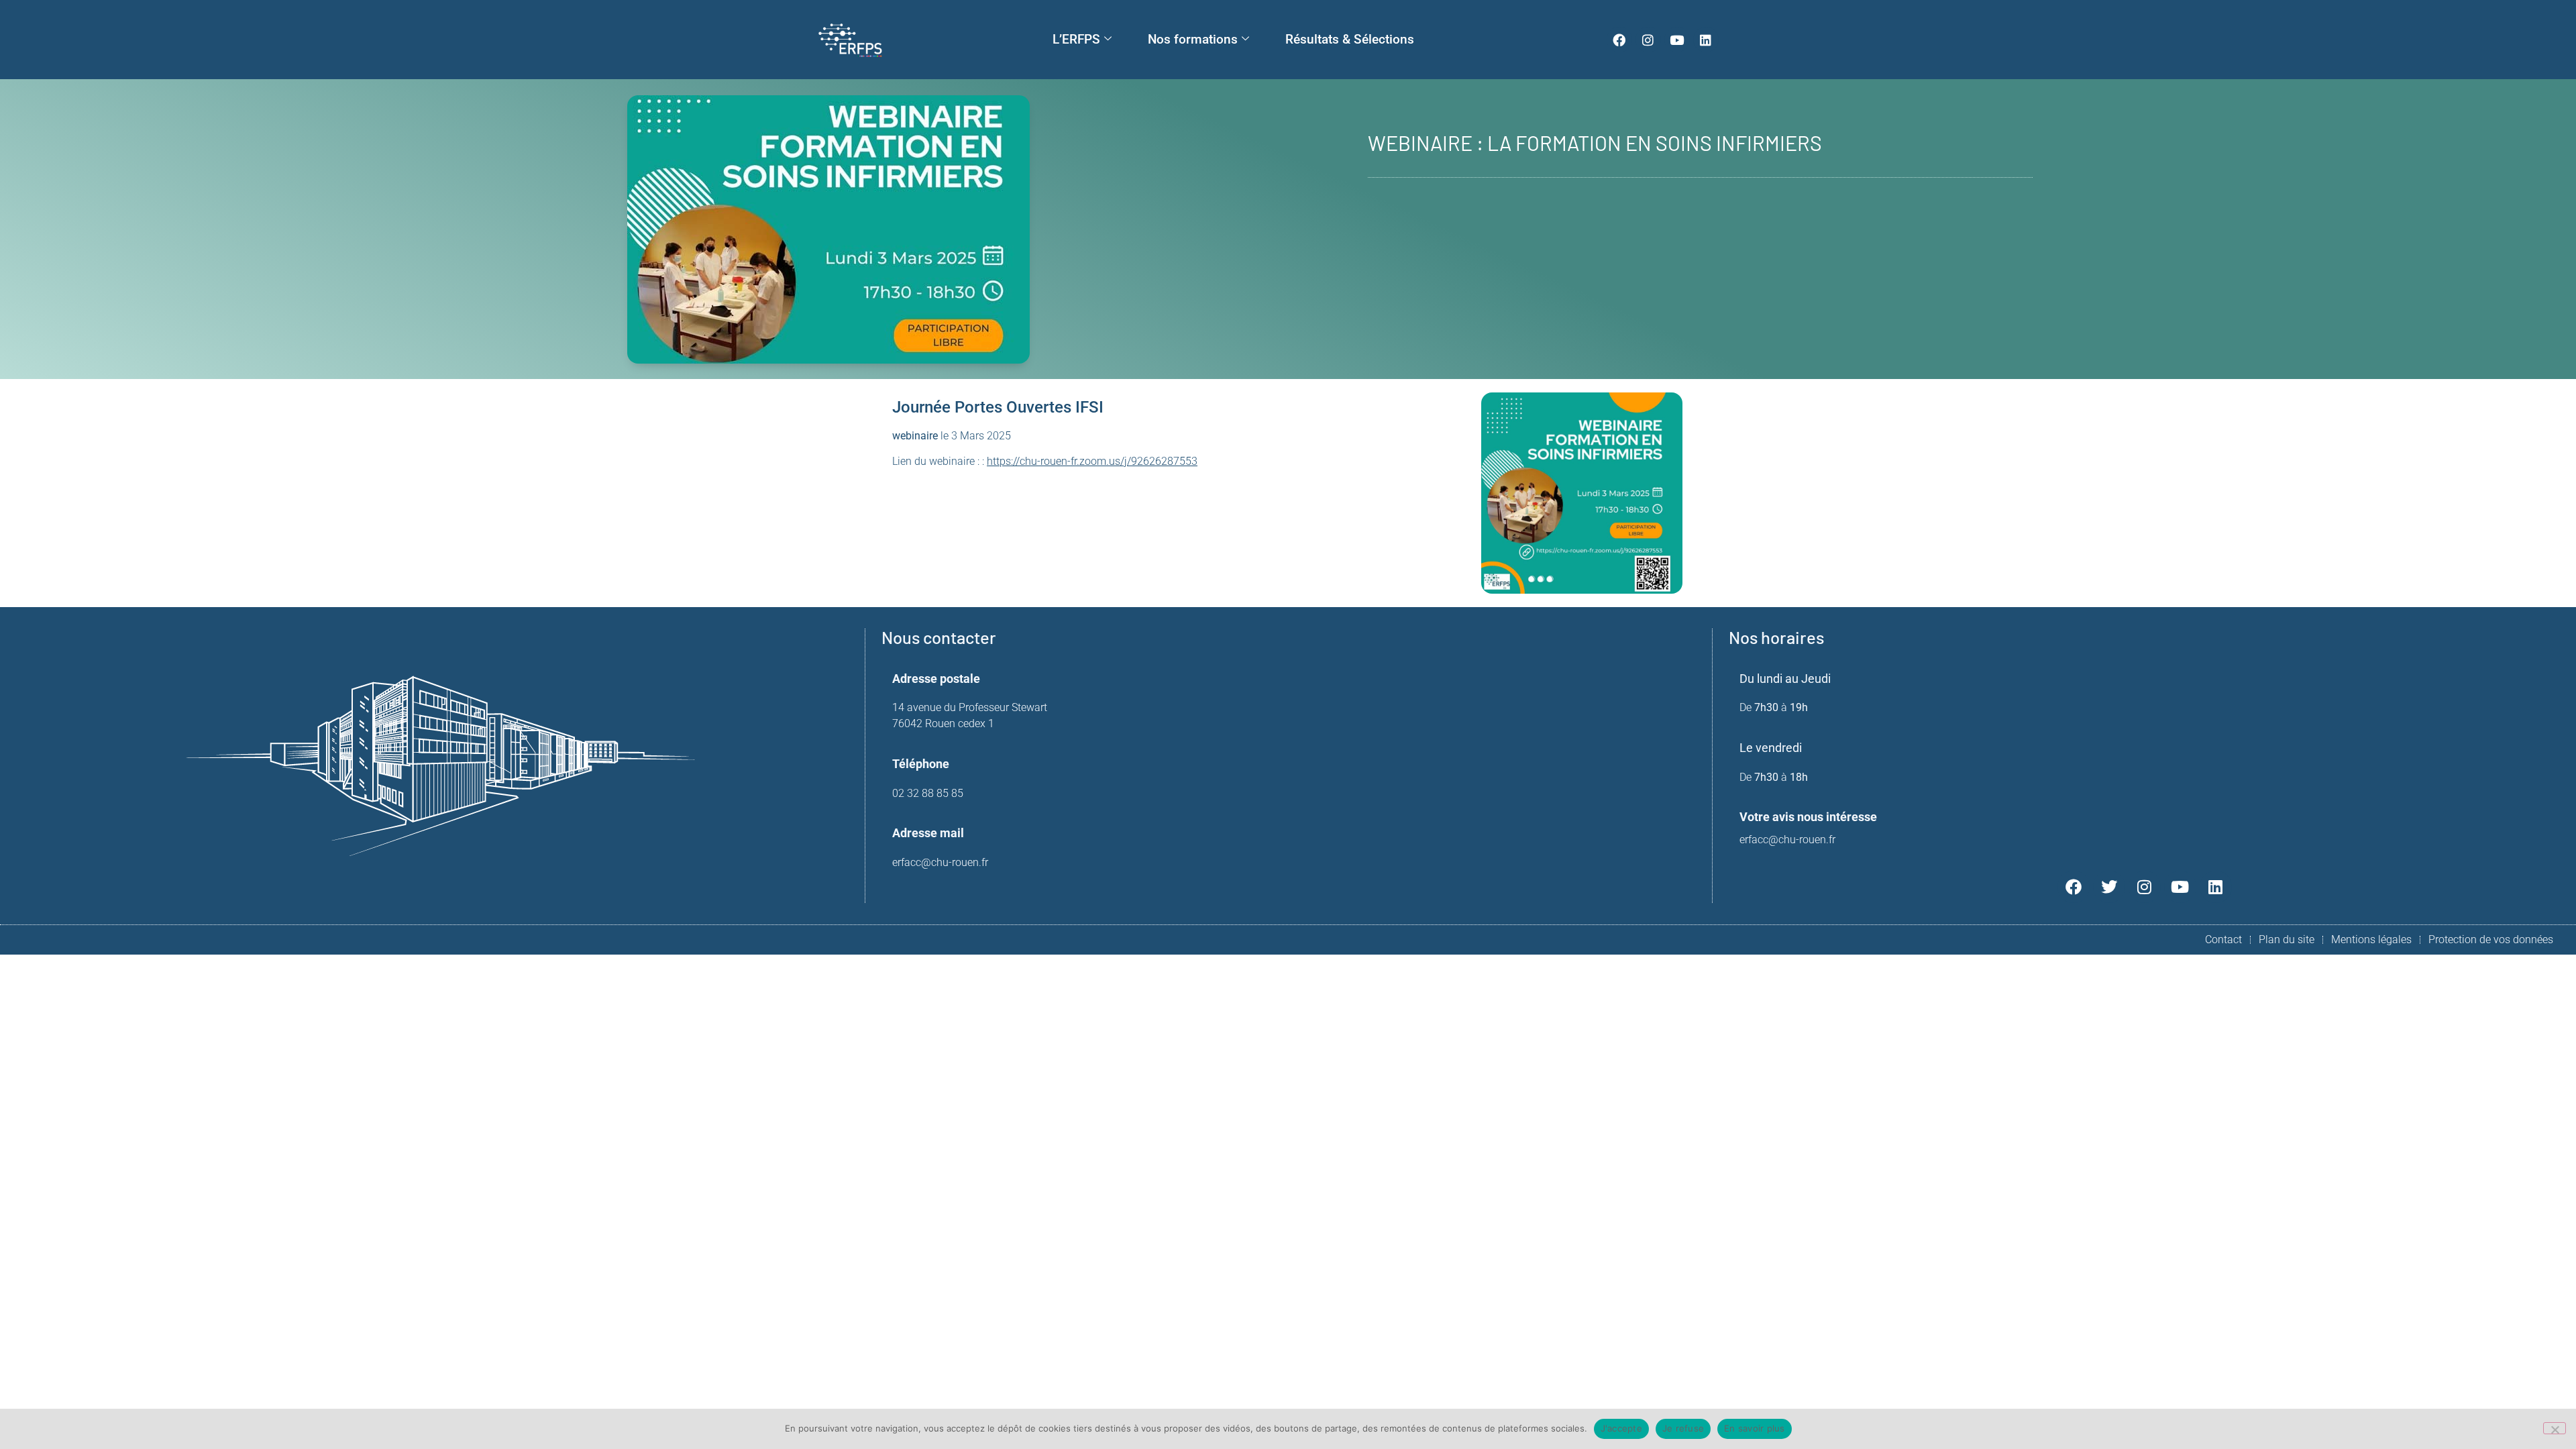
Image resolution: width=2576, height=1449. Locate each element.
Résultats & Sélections (1350, 39)
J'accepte (1621, 1428)
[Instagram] (1648, 40)
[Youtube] (1677, 40)
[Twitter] (2109, 887)
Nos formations (1193, 39)
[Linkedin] (1706, 40)
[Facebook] (1619, 40)
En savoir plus (1755, 1428)
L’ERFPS (1076, 39)
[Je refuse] (2555, 1428)
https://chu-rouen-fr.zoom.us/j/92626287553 (1092, 461)
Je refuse (1683, 1428)
